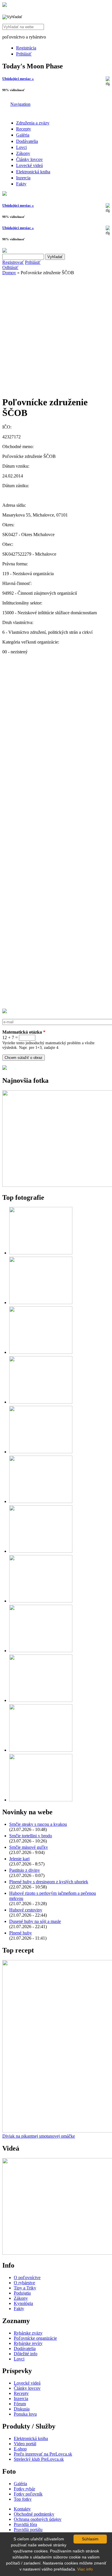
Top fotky (23, 2499)
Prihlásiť (24, 54)
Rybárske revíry (28, 2343)
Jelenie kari (19, 1859)
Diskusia (22, 2409)
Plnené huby (21, 1933)
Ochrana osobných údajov (38, 2519)
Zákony (23, 153)
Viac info (85, 2569)
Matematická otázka (24, 1032)
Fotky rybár (24, 2489)
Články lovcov (29, 159)
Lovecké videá (29, 165)
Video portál (25, 2444)
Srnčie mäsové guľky (29, 1847)
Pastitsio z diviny (25, 1870)
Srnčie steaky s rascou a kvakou (38, 1824)
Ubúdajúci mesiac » (18, 79)
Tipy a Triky (25, 2288)
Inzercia (23, 178)
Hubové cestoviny (26, 1910)
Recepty (24, 129)
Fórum (20, 2404)
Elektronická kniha (33, 172)
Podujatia (22, 2293)
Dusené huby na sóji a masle (35, 1921)
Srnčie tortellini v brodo (31, 1836)
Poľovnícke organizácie (35, 2338)
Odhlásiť (10, 267)
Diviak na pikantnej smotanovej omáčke (39, 2136)
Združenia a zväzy (33, 123)
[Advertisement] (56, 334)
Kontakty (22, 2509)
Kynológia (23, 2303)
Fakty (21, 184)
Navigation (20, 104)
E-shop (20, 2449)
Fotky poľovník (28, 2494)
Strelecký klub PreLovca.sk (39, 2459)
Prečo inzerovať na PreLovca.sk (43, 2454)
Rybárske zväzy (28, 2333)
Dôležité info (26, 2354)
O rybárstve (24, 2283)
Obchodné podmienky (34, 2514)
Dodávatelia (27, 141)
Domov (9, 273)
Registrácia (26, 48)
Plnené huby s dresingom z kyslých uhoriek (49, 1882)
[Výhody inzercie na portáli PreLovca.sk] (5, 1068)
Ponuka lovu (25, 2414)
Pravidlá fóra (25, 2524)
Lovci (21, 147)
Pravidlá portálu (28, 2530)
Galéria (23, 135)
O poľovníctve (27, 2277)
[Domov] (5, 5)
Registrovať (13, 262)
